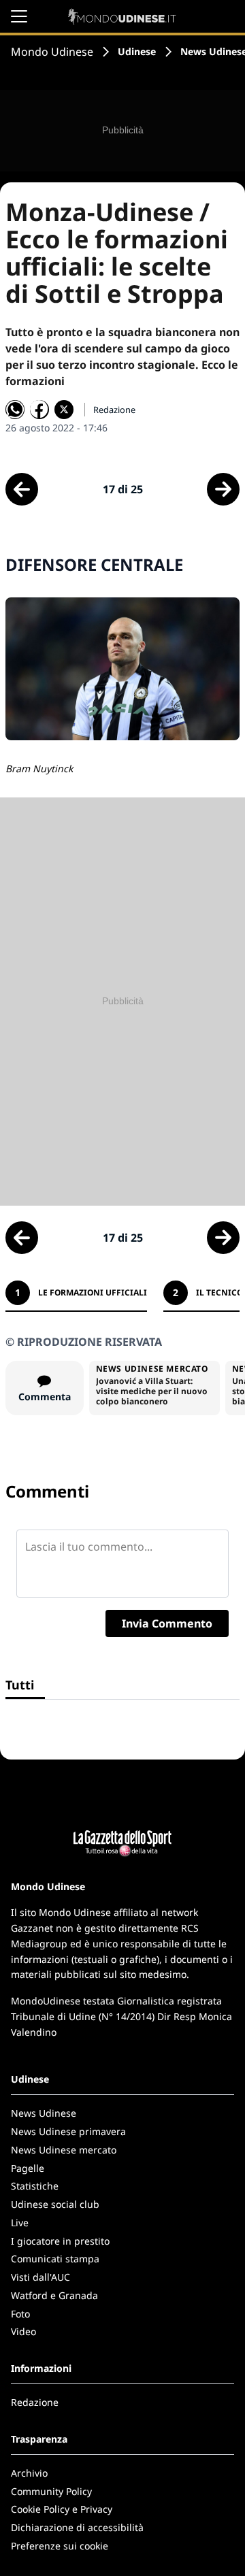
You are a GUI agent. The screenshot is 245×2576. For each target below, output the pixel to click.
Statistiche (35, 2186)
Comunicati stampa (55, 2259)
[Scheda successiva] (223, 489)
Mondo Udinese (52, 52)
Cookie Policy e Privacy (62, 2509)
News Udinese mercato (64, 2150)
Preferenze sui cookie (60, 2546)
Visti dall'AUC (40, 2277)
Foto (20, 2314)
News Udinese (44, 2113)
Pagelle (28, 2168)
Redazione (35, 2402)
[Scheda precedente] (22, 489)
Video (23, 2331)
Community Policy (51, 2491)
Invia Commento (167, 1623)
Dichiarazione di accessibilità (77, 2527)
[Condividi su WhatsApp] (15, 410)
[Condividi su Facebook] (39, 410)
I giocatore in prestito (60, 2241)
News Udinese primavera (68, 2131)
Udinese (137, 51)
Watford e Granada (54, 2295)
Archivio (29, 2473)
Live (20, 2223)
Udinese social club (55, 2204)
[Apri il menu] (19, 16)
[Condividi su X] (64, 410)
